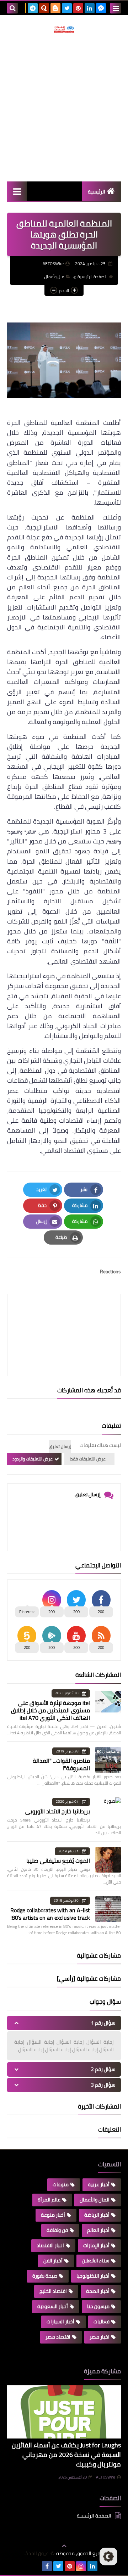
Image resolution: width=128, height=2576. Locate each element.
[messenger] (101, 8)
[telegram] (33, 8)
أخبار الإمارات (96, 2245)
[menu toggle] (116, 8)
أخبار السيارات (60, 2322)
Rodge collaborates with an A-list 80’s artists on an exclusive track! (50, 1914)
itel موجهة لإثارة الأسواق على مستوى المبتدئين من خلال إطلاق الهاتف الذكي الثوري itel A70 (50, 1710)
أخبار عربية (99, 2184)
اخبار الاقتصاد (50, 2245)
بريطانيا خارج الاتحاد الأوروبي (58, 1811)
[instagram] (81, 2566)
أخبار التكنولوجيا (93, 2276)
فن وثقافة (57, 2230)
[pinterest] (78, 8)
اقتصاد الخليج (53, 2291)
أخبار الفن (53, 2261)
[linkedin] (90, 8)
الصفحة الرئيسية (92, 277)
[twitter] (67, 8)
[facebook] (47, 2566)
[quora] (44, 8)
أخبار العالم (98, 2230)
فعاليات (102, 2322)
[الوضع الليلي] (108, 2557)
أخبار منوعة (53, 2215)
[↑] (64, 2546)
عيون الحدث (37, 2553)
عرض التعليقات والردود (33, 1459)
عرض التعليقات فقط (88, 1459)
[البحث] (12, 8)
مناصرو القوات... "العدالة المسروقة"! (61, 1764)
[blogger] (55, 8)
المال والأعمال (95, 2200)
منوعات (61, 2184)
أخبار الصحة (98, 2291)
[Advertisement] (64, 107)
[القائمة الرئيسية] (17, 191)
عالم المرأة (49, 2200)
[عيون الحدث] (64, 29)
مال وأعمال (54, 277)
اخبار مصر (100, 2337)
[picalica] (36, 2566)
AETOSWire (106, 2477)
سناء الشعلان (96, 2261)
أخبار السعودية (53, 2306)
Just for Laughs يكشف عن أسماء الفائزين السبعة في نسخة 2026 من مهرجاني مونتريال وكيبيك (66, 2455)
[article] (64, 1318)
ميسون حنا (98, 2306)
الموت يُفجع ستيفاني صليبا (58, 1861)
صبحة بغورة (45, 2276)
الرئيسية (97, 192)
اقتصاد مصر (58, 2337)
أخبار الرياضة (97, 2215)
